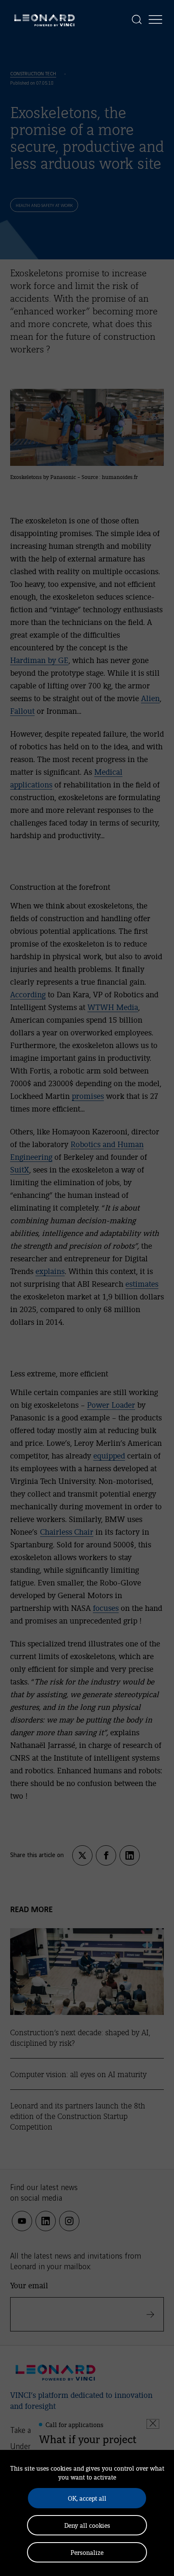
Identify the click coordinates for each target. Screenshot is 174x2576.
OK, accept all (87, 2498)
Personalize (87, 2552)
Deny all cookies (87, 2525)
